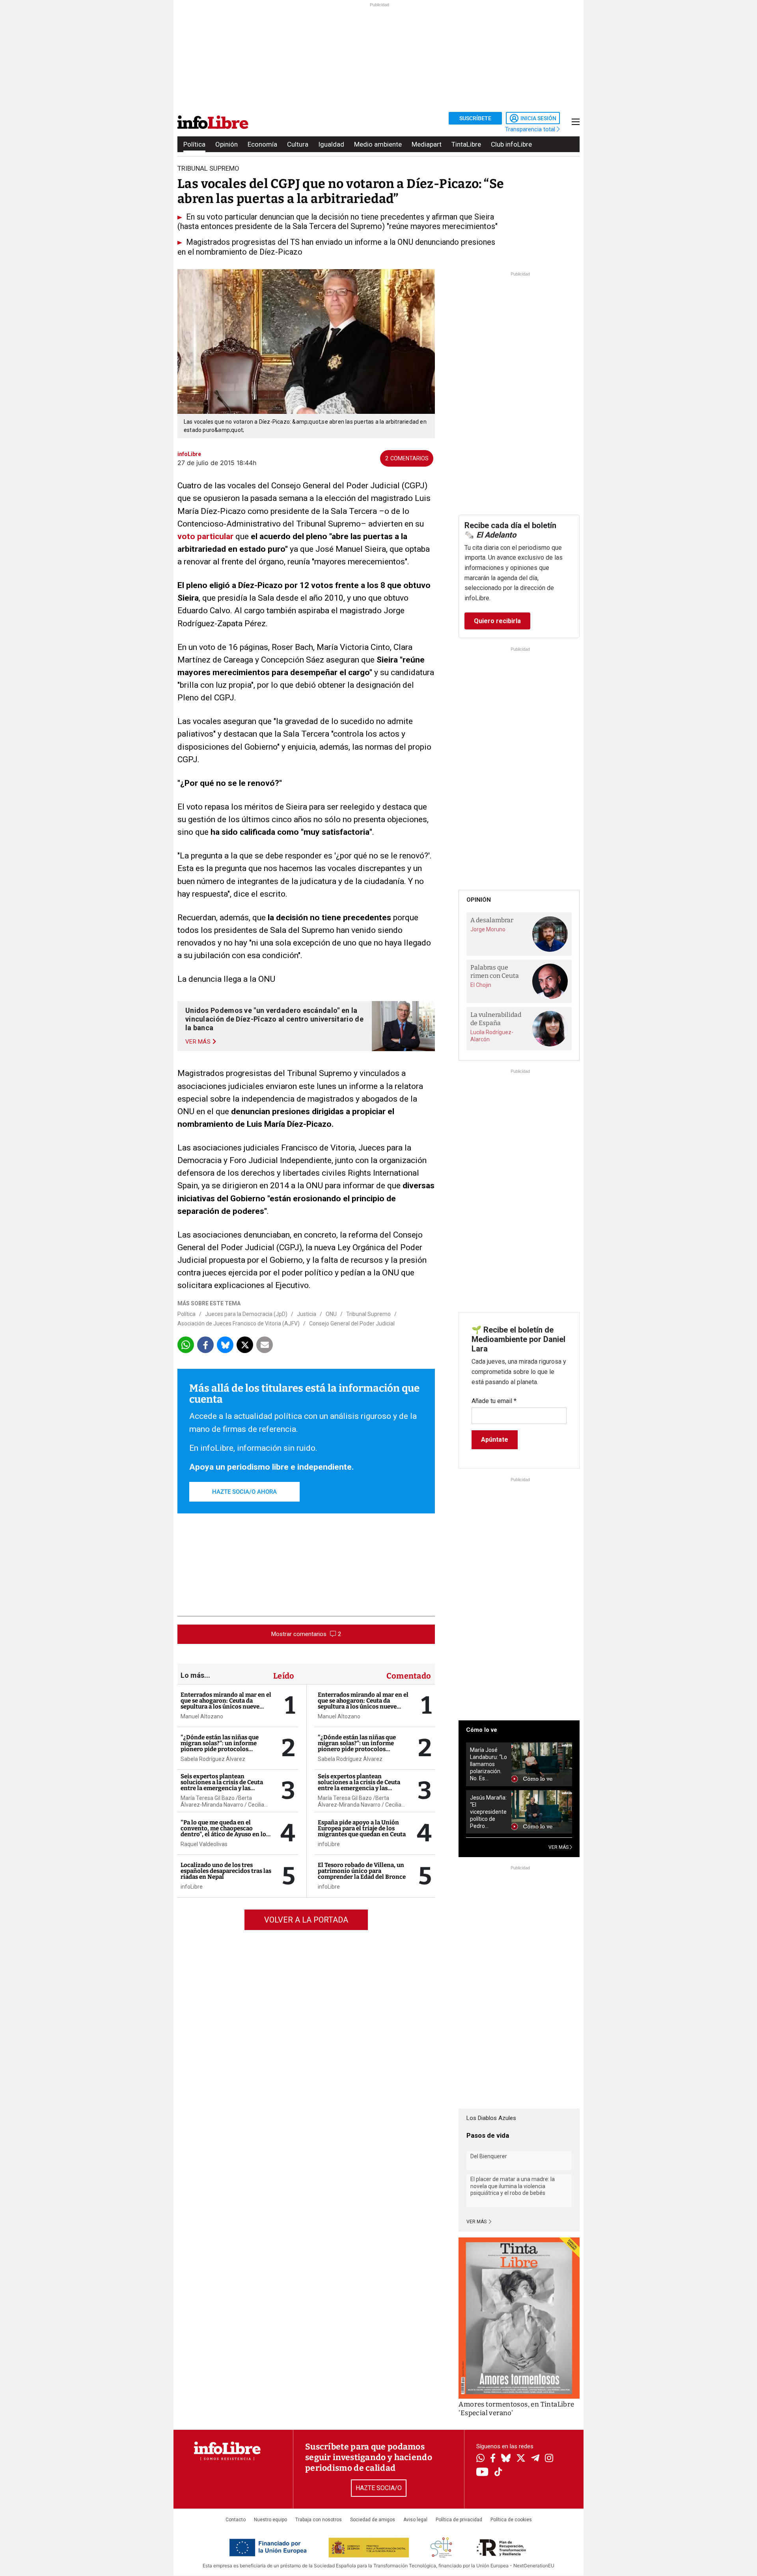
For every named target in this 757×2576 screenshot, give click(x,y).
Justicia (307, 1314)
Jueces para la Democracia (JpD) (246, 1314)
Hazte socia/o (379, 2488)
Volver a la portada (306, 1920)
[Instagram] (549, 2459)
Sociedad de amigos (373, 2520)
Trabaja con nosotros (319, 2520)
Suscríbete (475, 118)
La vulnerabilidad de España (496, 1019)
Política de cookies (511, 2520)
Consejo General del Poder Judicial (352, 1323)
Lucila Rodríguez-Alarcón (492, 1036)
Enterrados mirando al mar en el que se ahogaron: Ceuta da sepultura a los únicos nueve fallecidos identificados (226, 1704)
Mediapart (427, 144)
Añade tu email (494, 1401)
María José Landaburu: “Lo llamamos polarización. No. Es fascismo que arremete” (489, 1764)
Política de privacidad (459, 2520)
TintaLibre (466, 144)
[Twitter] (521, 2459)
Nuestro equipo (270, 2520)
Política (194, 144)
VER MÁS (559, 1847)
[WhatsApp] (480, 2459)
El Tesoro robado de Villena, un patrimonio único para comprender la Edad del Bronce (362, 1871)
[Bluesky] (506, 2459)
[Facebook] (493, 2459)
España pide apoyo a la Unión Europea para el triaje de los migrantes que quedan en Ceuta (362, 1828)
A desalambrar (492, 920)
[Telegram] (535, 2459)
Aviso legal (415, 2520)
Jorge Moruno (488, 929)
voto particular (205, 536)
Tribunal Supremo (368, 1314)
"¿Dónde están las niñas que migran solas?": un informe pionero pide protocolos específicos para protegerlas (220, 1746)
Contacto (236, 2520)
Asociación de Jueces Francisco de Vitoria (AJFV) (239, 1323)
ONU (331, 1314)
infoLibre (192, 1887)
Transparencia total (531, 129)
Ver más (477, 2222)
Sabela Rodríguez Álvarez (213, 1759)
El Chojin (481, 985)
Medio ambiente (378, 144)
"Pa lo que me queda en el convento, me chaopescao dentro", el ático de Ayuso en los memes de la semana (225, 1831)
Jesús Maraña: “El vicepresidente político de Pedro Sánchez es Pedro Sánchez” (488, 1812)
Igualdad (331, 144)
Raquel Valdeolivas (204, 1844)
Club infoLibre (511, 144)
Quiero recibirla (497, 621)
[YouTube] (482, 2473)
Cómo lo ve (482, 1730)
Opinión (227, 144)
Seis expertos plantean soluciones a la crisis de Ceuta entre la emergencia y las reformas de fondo (222, 1785)
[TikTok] (498, 2473)
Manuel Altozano (202, 1716)
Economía (262, 144)
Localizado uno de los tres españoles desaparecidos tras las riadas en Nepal (226, 1871)
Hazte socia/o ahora (244, 1492)
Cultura (298, 144)
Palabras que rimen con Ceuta (495, 972)
